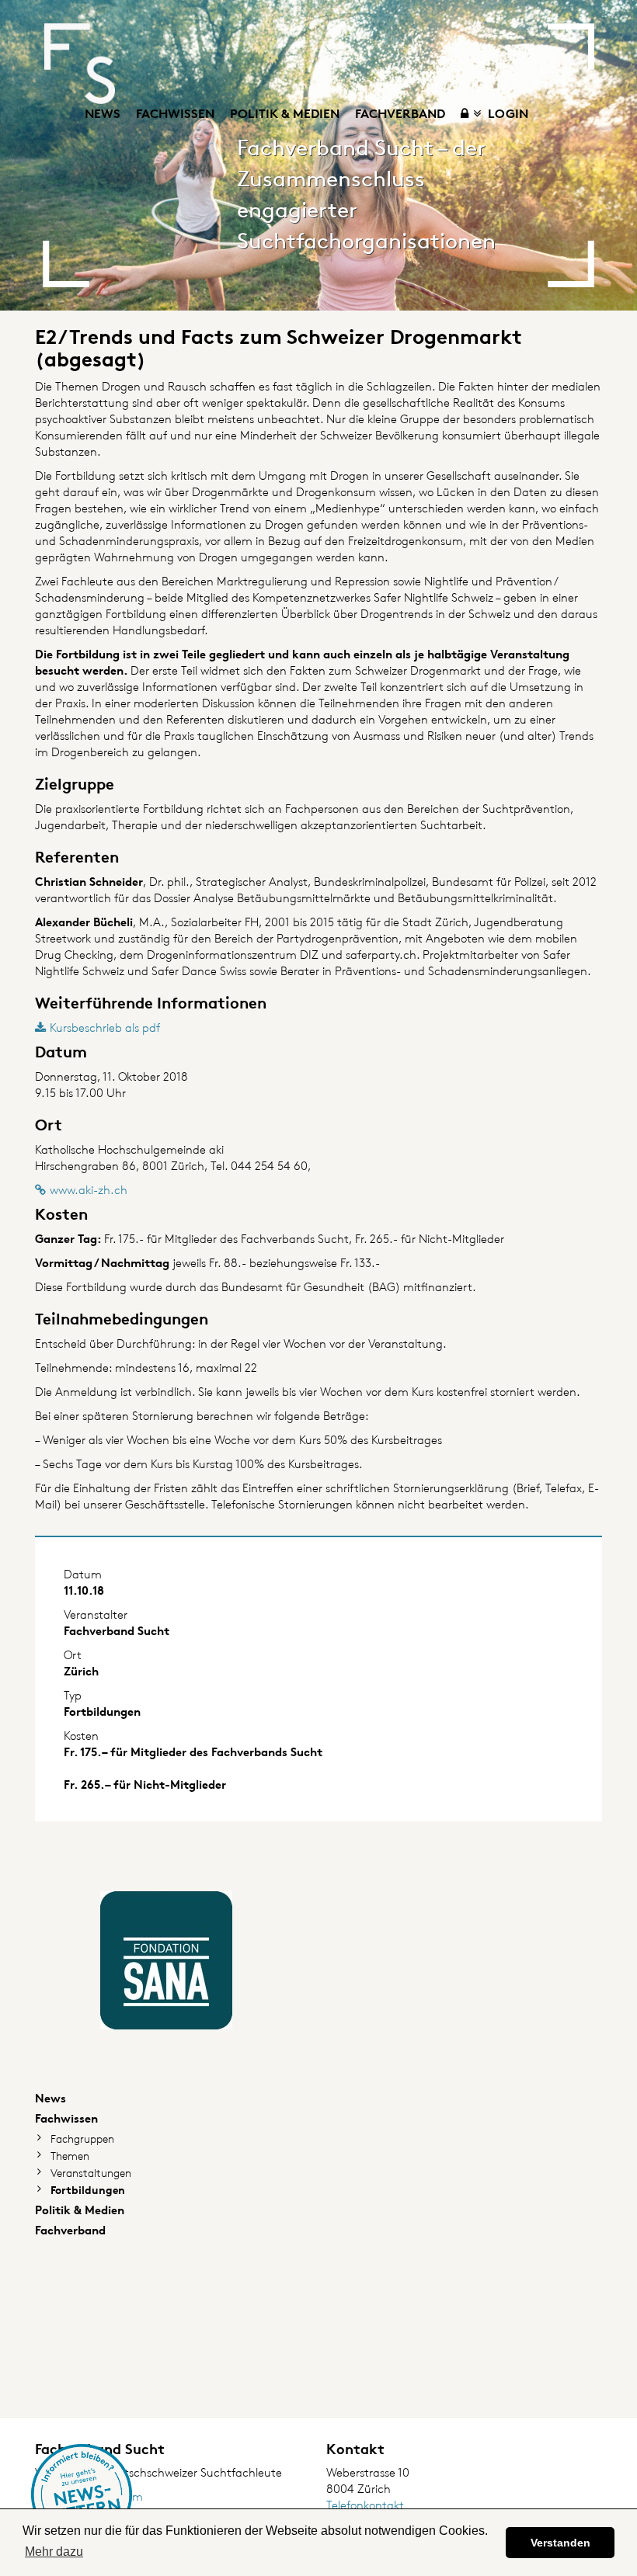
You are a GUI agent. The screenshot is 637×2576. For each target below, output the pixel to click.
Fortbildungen (88, 2190)
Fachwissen (175, 113)
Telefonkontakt (365, 2505)
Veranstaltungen (91, 2173)
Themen (70, 2156)
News (103, 113)
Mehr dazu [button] (54, 2552)
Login (506, 113)
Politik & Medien (285, 113)
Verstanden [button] (560, 2543)
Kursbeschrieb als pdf (105, 1028)
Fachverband (400, 113)
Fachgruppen (82, 2139)
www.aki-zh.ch (89, 1190)
